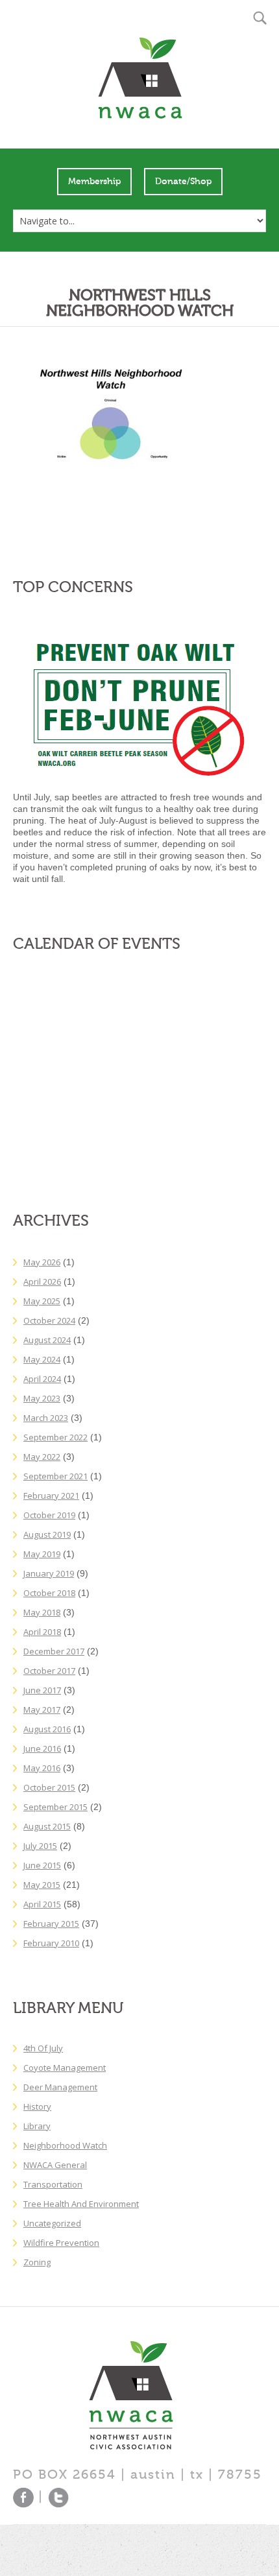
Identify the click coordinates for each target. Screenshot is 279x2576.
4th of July (43, 2048)
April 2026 (42, 1282)
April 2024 (42, 1379)
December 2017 (54, 1651)
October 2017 (49, 1671)
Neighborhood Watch (65, 2145)
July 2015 (40, 1846)
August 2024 (47, 1340)
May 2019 (42, 1554)
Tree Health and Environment (81, 2204)
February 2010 (51, 1943)
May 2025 (42, 1301)
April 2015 (42, 1904)
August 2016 (47, 1729)
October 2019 (49, 1515)
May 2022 (42, 1457)
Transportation (53, 2184)
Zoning (37, 2262)
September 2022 (55, 1437)
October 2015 (49, 1787)
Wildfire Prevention (61, 2243)
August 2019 (47, 1534)
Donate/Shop (183, 182)
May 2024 (42, 1359)
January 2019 (49, 1573)
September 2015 (55, 1807)
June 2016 (42, 1748)
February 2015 (51, 1924)
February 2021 (51, 1496)
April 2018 (42, 1632)
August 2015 (47, 1826)
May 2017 (42, 1710)
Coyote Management (65, 2068)
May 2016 (42, 1768)
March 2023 (46, 1418)
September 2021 (55, 1476)
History (37, 2106)
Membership (94, 182)
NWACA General (55, 2165)
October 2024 (49, 1320)
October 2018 (49, 1593)
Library (37, 2126)
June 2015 (42, 1865)
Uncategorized (52, 2223)
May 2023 (42, 1398)
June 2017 (42, 1690)
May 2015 (42, 1885)
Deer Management (60, 2087)
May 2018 (42, 1612)
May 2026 (42, 1262)
